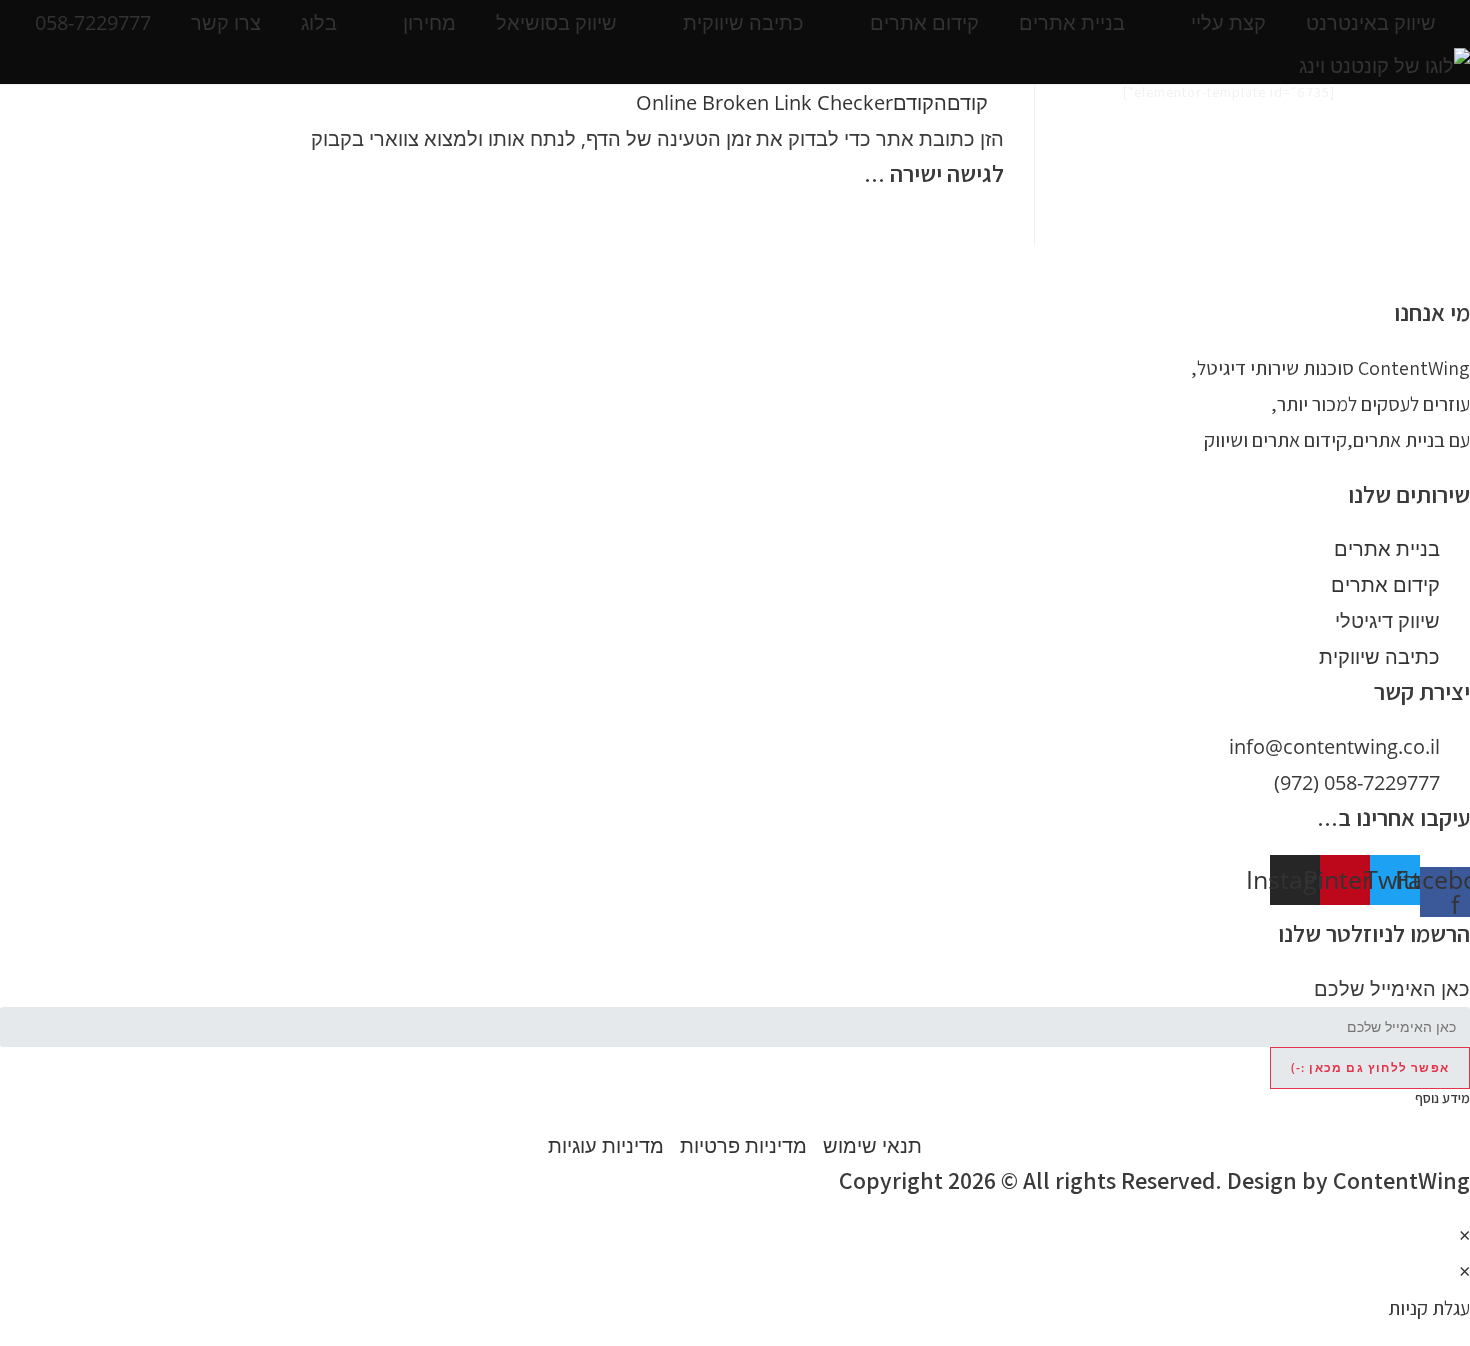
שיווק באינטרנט (1371, 22)
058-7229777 (93, 22)
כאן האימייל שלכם (1392, 988)
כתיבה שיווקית (743, 22)
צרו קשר (226, 22)
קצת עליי (1228, 22)
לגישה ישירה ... (934, 173)
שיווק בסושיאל (556, 22)
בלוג (319, 22)
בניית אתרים (1072, 22)
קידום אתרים (924, 22)
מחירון (429, 22)
